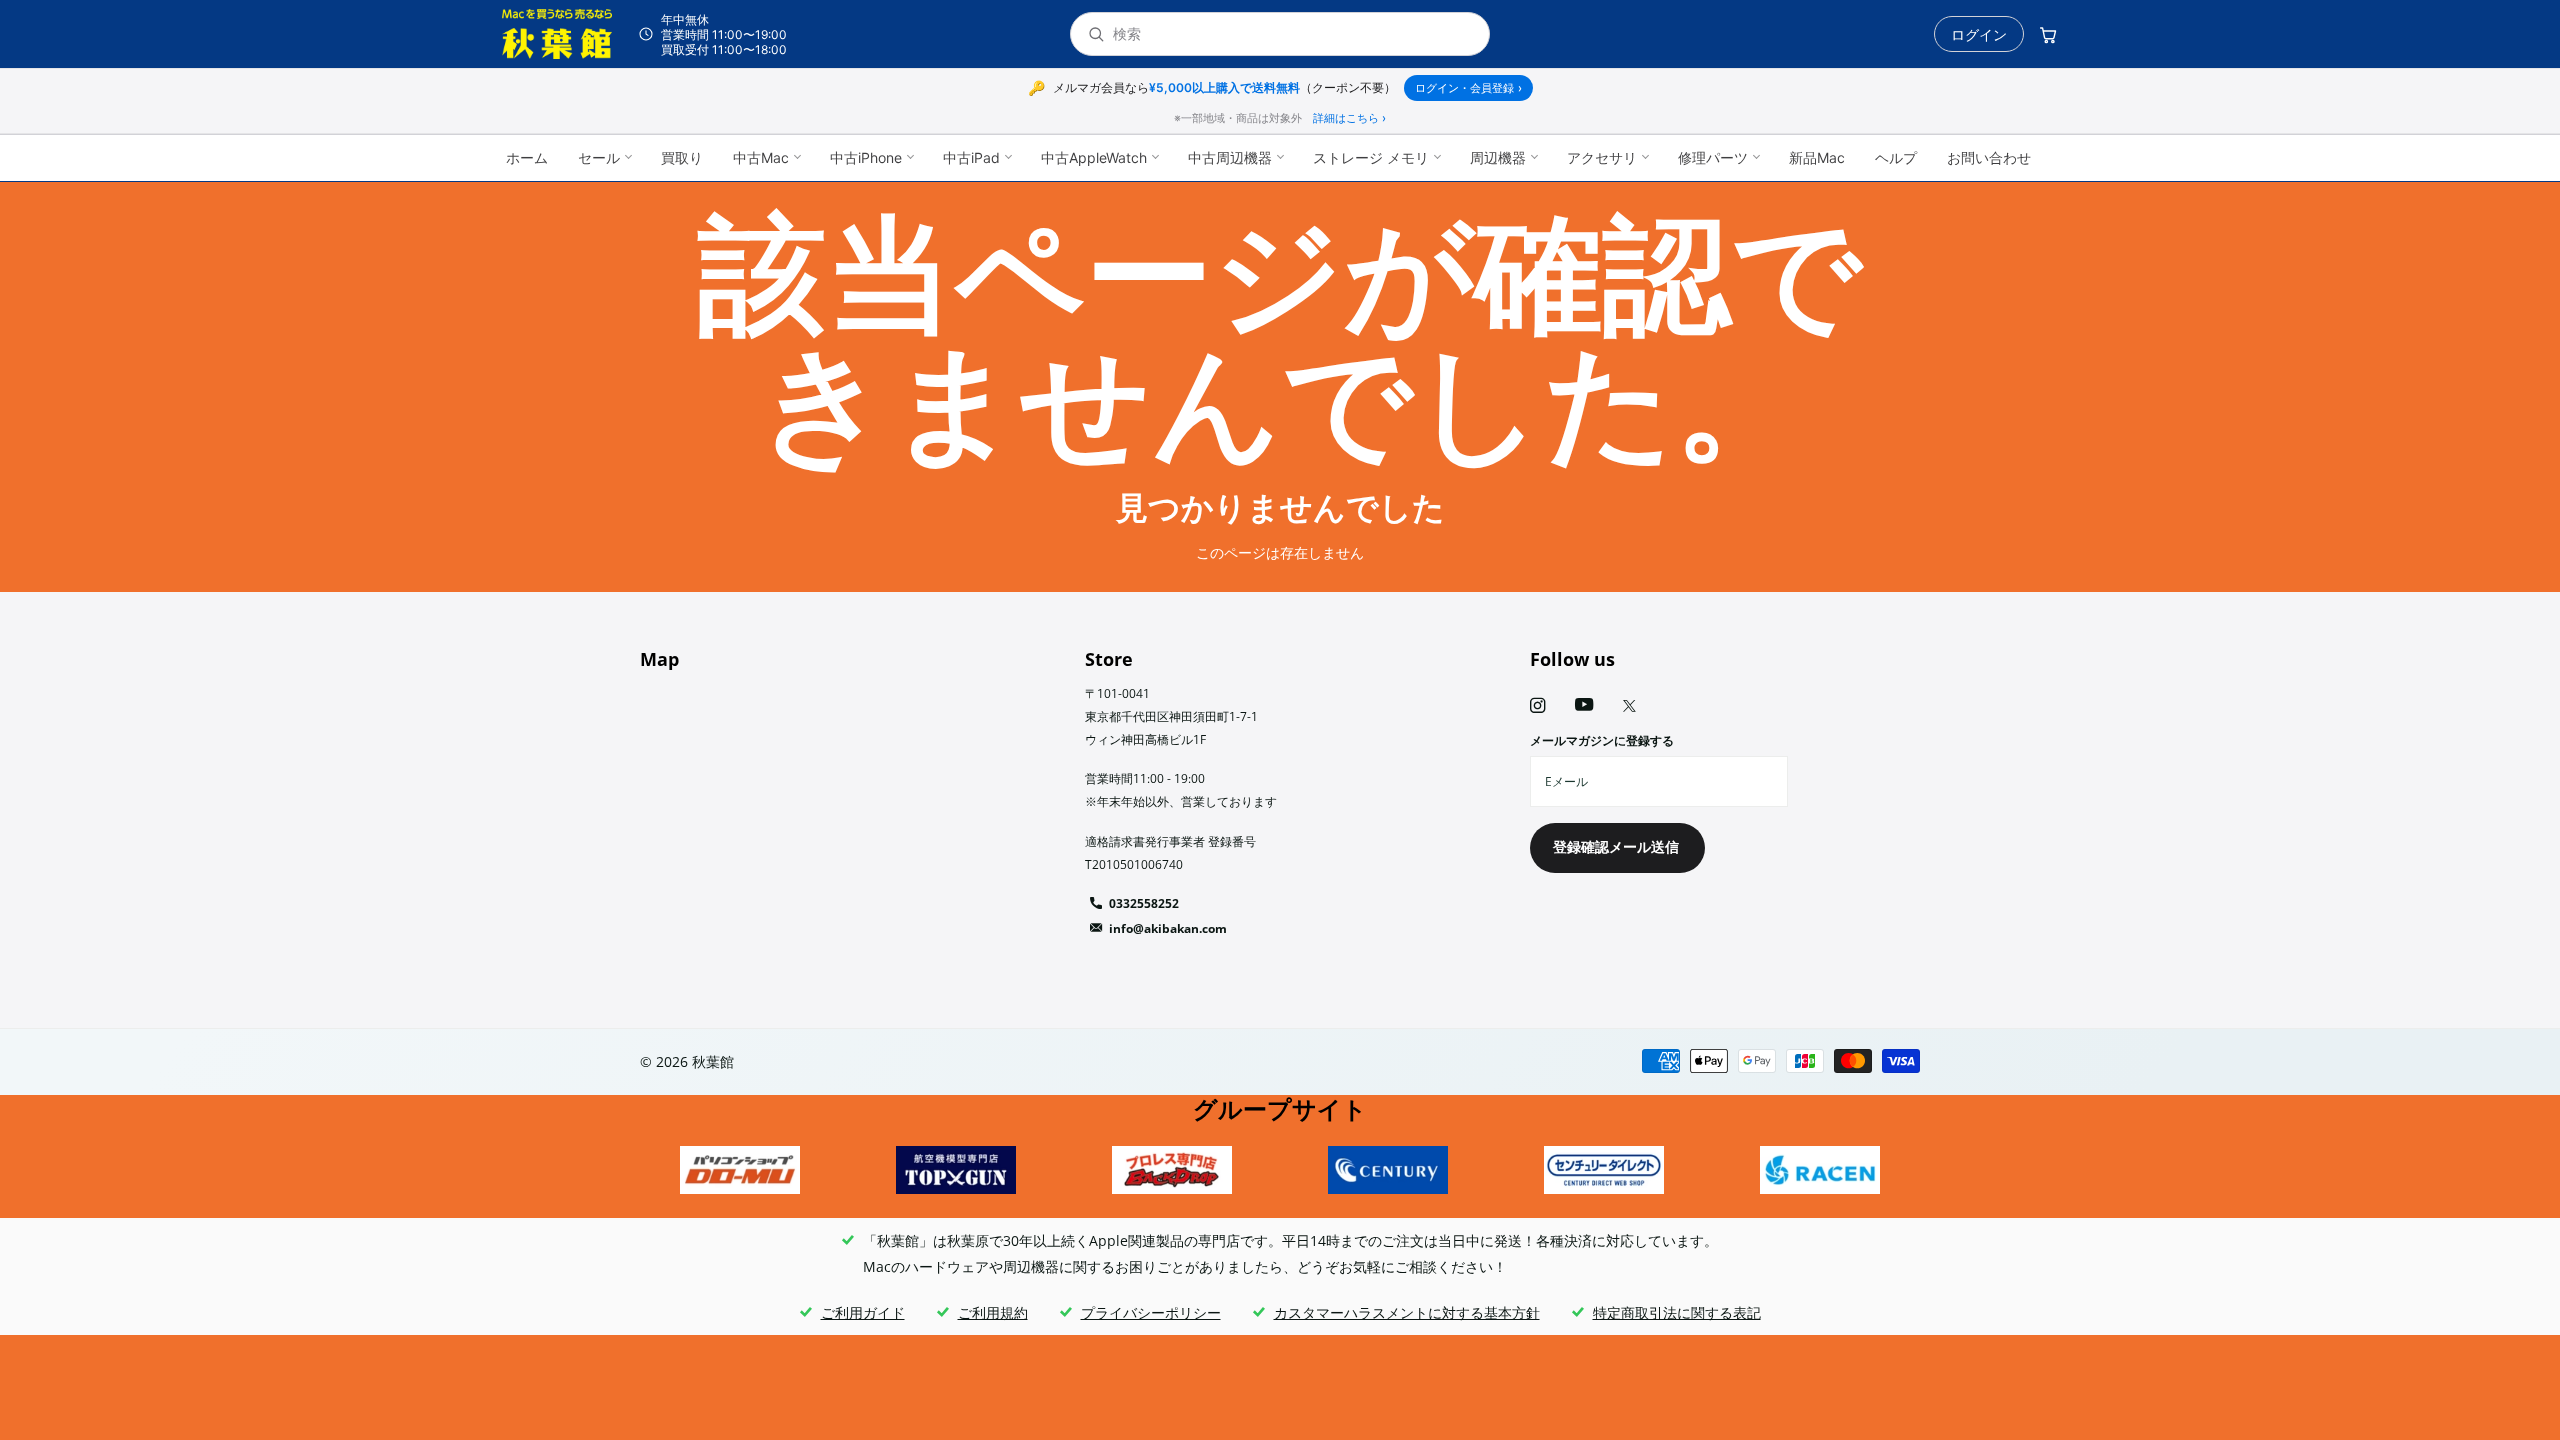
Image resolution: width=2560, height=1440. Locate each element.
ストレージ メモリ (1371, 157)
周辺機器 (1498, 157)
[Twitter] (1629, 706)
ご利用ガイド (863, 1312)
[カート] (2048, 34)
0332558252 (1144, 903)
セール (599, 157)
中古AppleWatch (1094, 157)
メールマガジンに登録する (1602, 740)
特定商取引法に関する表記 (1677, 1312)
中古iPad (971, 157)
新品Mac (1817, 157)
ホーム (527, 157)
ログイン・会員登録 (1468, 88)
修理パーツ (1713, 157)
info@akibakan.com (1168, 928)
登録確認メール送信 (1618, 846)
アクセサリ (1602, 157)
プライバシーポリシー (1151, 1312)
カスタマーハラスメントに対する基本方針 (1407, 1312)
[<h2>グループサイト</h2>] (740, 1169)
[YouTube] (1584, 705)
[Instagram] (1537, 705)
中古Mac (761, 157)
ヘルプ (1896, 157)
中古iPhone (866, 157)
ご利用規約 (993, 1312)
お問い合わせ (1989, 157)
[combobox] (1293, 34)
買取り (682, 157)
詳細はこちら (1349, 118)
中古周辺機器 (1230, 157)
